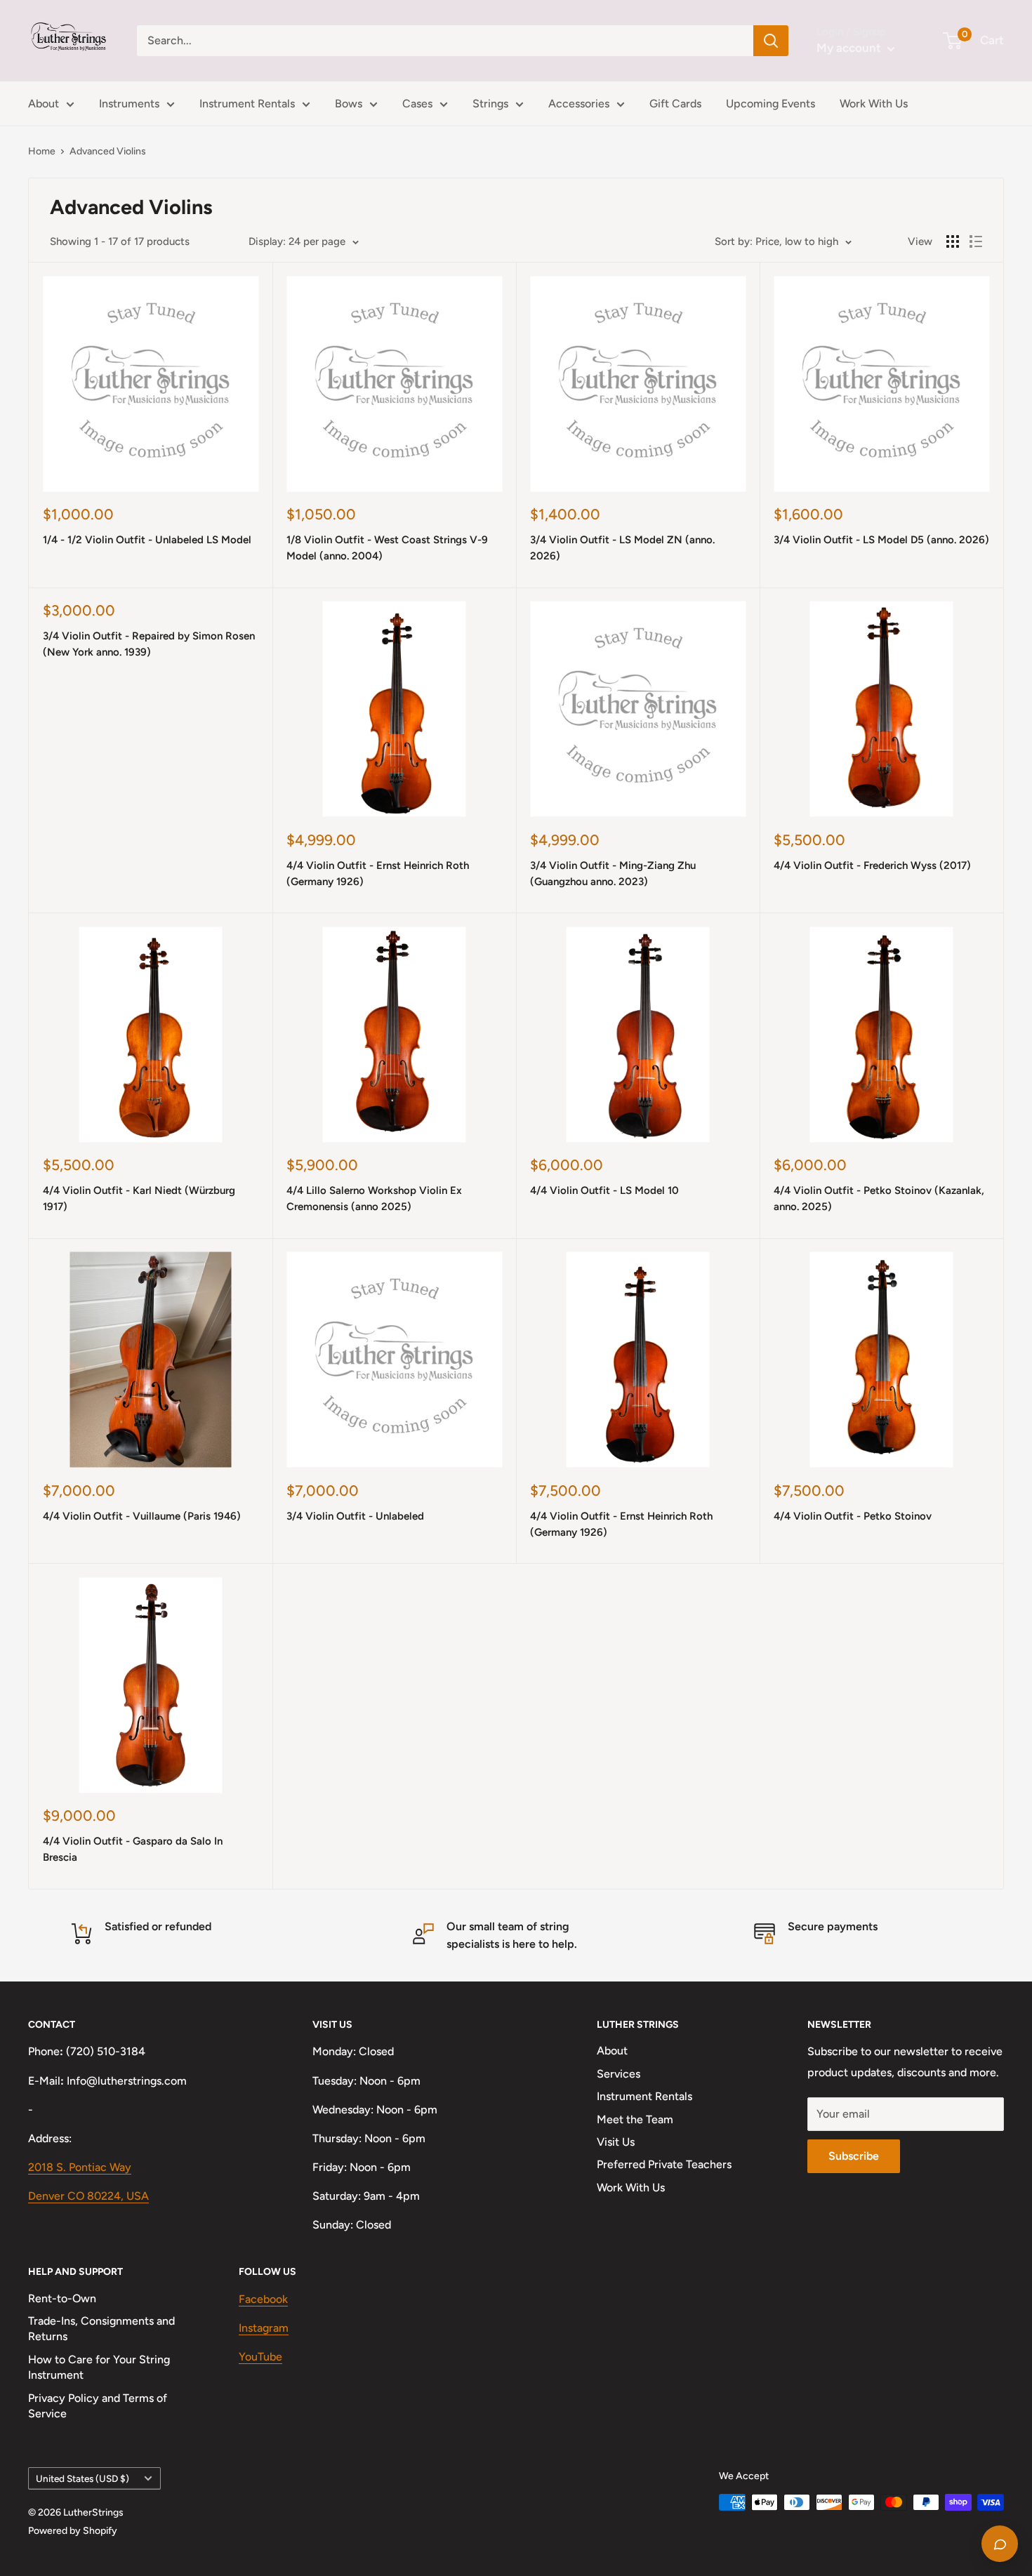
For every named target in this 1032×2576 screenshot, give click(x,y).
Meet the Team (635, 2119)
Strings (490, 104)
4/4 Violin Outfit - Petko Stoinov (853, 1516)
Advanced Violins (108, 151)
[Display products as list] (976, 241)
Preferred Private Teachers (664, 2164)
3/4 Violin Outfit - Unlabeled (355, 1516)
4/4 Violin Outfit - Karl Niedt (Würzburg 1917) (139, 1199)
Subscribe (854, 2156)
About (44, 104)
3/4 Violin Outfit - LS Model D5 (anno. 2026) (881, 540)
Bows (349, 104)
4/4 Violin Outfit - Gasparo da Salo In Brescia (133, 1849)
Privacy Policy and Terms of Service (98, 2406)
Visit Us (616, 2142)
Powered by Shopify (73, 2531)
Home (42, 151)
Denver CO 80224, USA (88, 2196)
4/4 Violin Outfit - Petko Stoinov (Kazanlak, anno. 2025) (879, 1199)
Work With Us (874, 104)
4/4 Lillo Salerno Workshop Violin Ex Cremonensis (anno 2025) (374, 1199)
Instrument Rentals (247, 104)
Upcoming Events (770, 104)
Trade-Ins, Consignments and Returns (101, 2329)
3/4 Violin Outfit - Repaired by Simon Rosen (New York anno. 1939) (149, 644)
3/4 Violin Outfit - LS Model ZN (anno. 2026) (622, 548)
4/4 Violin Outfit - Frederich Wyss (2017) (872, 865)
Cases (417, 104)
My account (850, 48)
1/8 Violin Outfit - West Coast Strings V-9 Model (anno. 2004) (387, 548)
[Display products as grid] (953, 241)
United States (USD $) (82, 2478)
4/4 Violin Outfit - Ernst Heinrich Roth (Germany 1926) (378, 874)
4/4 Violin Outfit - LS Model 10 (604, 1190)
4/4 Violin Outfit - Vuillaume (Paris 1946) (142, 1516)
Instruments (129, 104)
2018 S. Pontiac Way (80, 2167)
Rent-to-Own (62, 2298)
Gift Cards (675, 104)
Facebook (263, 2299)
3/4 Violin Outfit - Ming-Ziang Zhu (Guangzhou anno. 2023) (613, 874)
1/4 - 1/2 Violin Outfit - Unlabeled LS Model (147, 540)
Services (618, 2074)
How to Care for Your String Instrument (99, 2367)
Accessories (579, 104)
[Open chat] (1000, 2544)
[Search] (771, 41)
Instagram (264, 2328)
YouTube (260, 2357)
